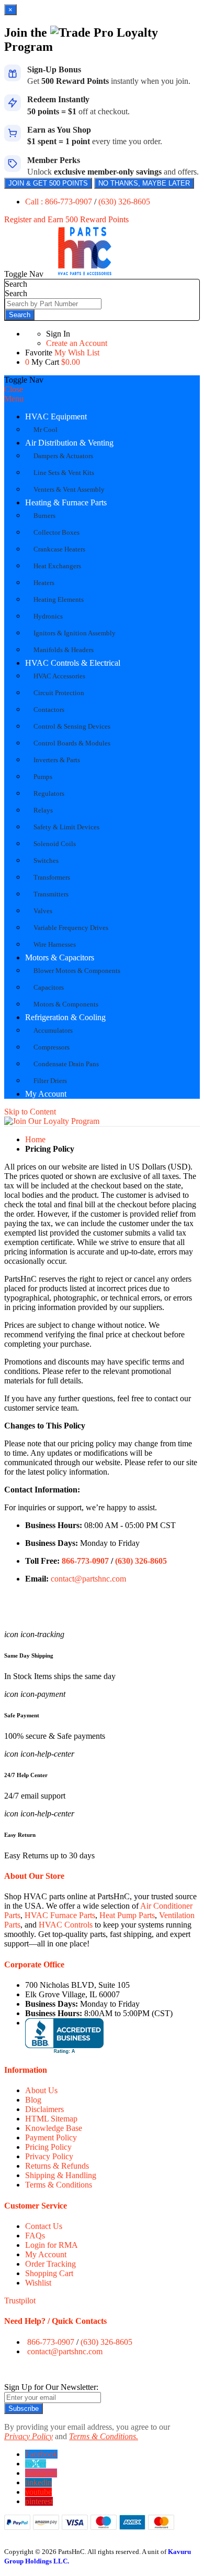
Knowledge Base (54, 2128)
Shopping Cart (49, 2273)
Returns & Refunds (57, 2166)
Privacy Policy (49, 2156)
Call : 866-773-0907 (60, 202)
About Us (41, 2090)
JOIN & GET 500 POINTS (48, 183)
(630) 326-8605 (124, 202)
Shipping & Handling (61, 2175)
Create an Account (77, 343)
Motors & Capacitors (60, 957)
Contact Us (44, 2226)
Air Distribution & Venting (69, 443)
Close (14, 389)
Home (35, 1139)
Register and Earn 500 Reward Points (66, 219)
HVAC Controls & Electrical (73, 663)
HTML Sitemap (51, 2119)
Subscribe (24, 2409)
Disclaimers (44, 2109)
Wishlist (38, 2283)
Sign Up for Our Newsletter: (51, 2387)
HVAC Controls (66, 1925)
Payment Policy (51, 2137)
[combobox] (53, 304)
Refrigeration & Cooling (65, 1017)
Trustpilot (20, 2301)
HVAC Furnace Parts (60, 1915)
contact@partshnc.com (88, 1579)
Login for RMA (52, 2245)
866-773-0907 (85, 1561)
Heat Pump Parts (127, 1915)
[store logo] (85, 274)
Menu (14, 399)
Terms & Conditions (59, 2185)
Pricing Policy (48, 2147)
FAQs (35, 2236)
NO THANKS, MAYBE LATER (144, 183)
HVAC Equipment (56, 416)
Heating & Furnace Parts (66, 502)
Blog (33, 2100)
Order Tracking (50, 2264)
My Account (46, 1094)
